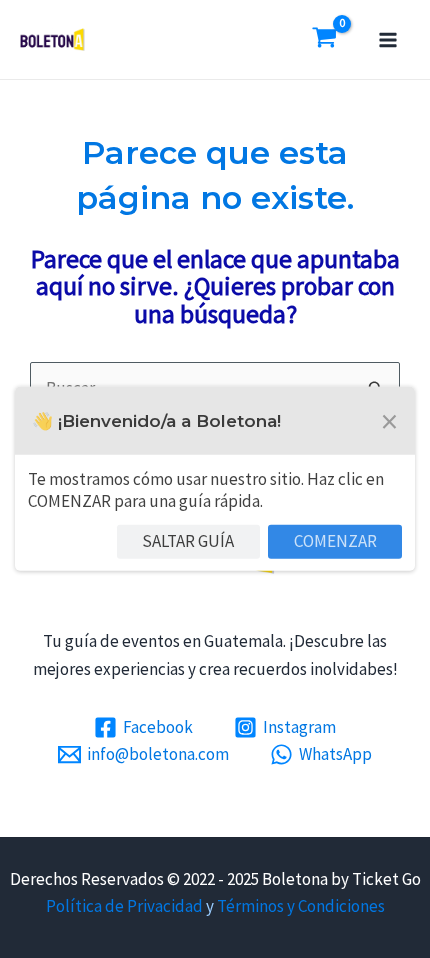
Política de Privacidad (124, 906)
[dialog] (215, 479)
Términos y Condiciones (301, 906)
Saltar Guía (188, 541)
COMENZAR (335, 541)
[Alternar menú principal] (388, 40)
